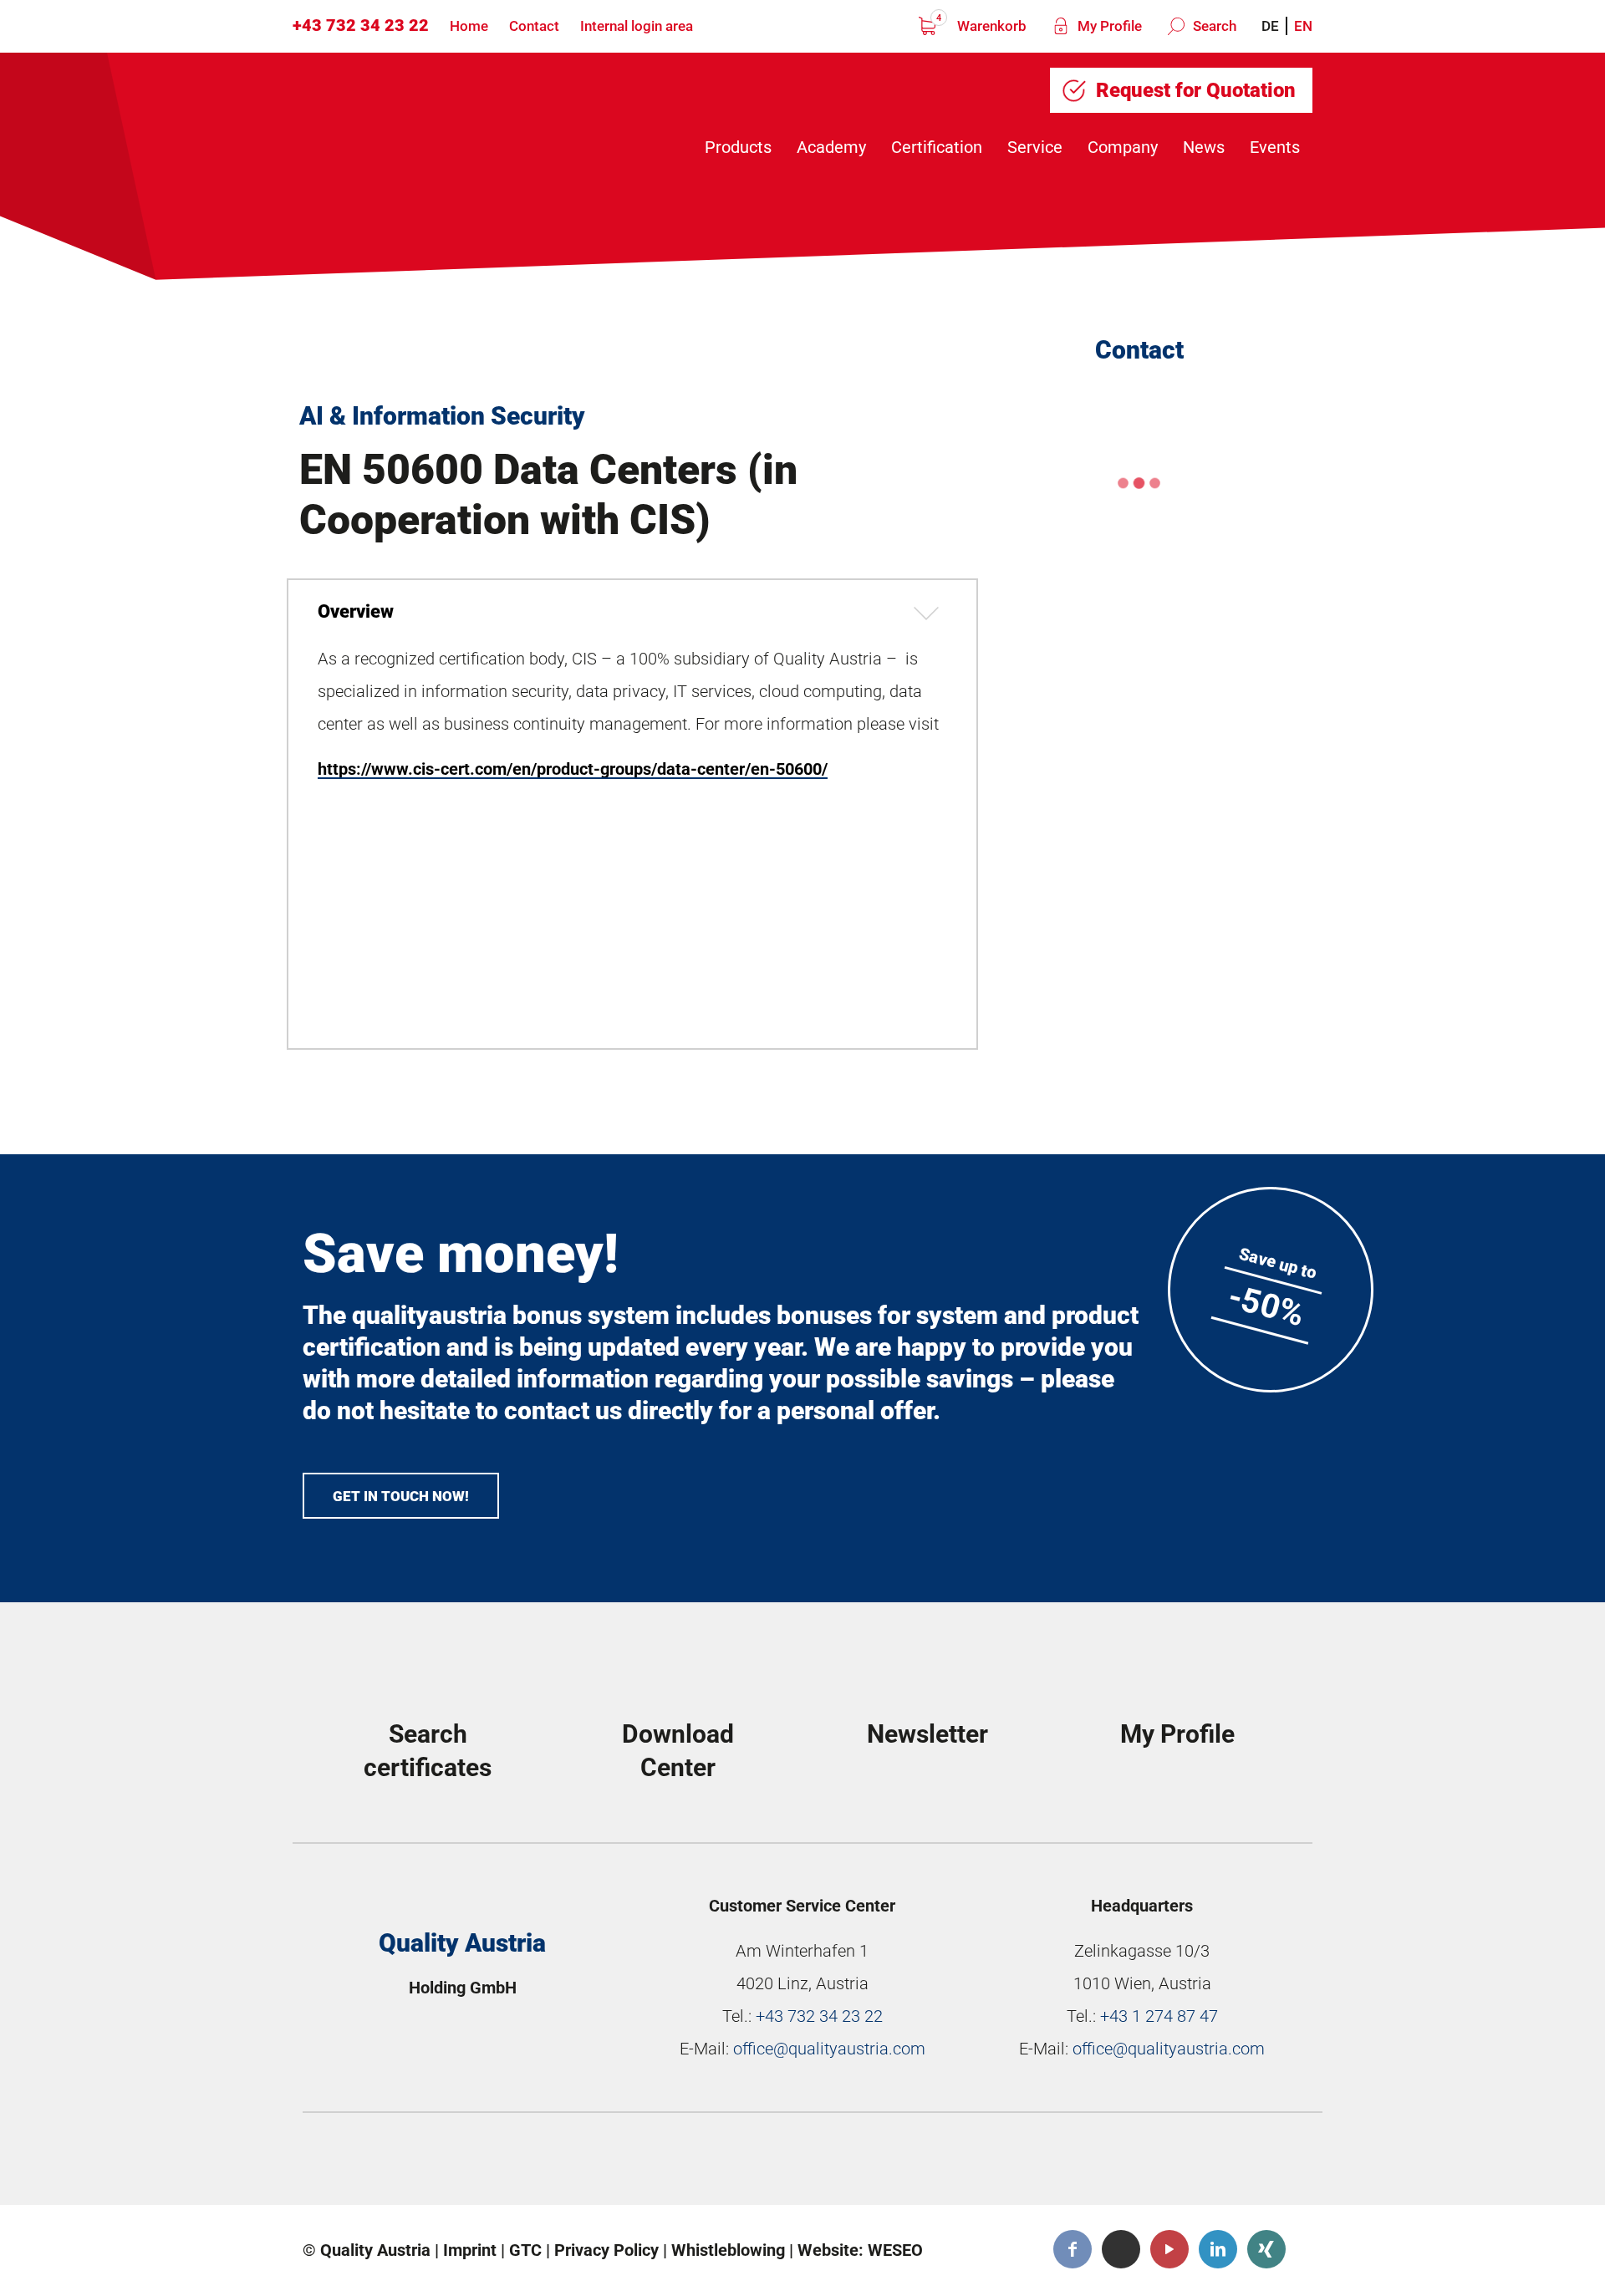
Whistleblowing (728, 2250)
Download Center (678, 1751)
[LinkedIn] (1218, 2249)
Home (469, 26)
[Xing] (1266, 2249)
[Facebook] (1073, 2249)
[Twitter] (1121, 2249)
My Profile (1108, 26)
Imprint (470, 2250)
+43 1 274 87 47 (1159, 2016)
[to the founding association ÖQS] (939, 2163)
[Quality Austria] (433, 118)
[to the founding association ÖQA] (686, 2163)
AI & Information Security (442, 416)
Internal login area (637, 26)
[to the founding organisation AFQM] (434, 2163)
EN (1303, 26)
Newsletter (927, 1734)
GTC (525, 2250)
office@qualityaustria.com (829, 2049)
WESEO (895, 2250)
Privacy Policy (606, 2250)
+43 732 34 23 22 (361, 25)
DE (1270, 26)
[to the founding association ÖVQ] (1191, 2163)
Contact (534, 26)
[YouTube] (1169, 2249)
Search (1213, 26)
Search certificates (428, 1751)
